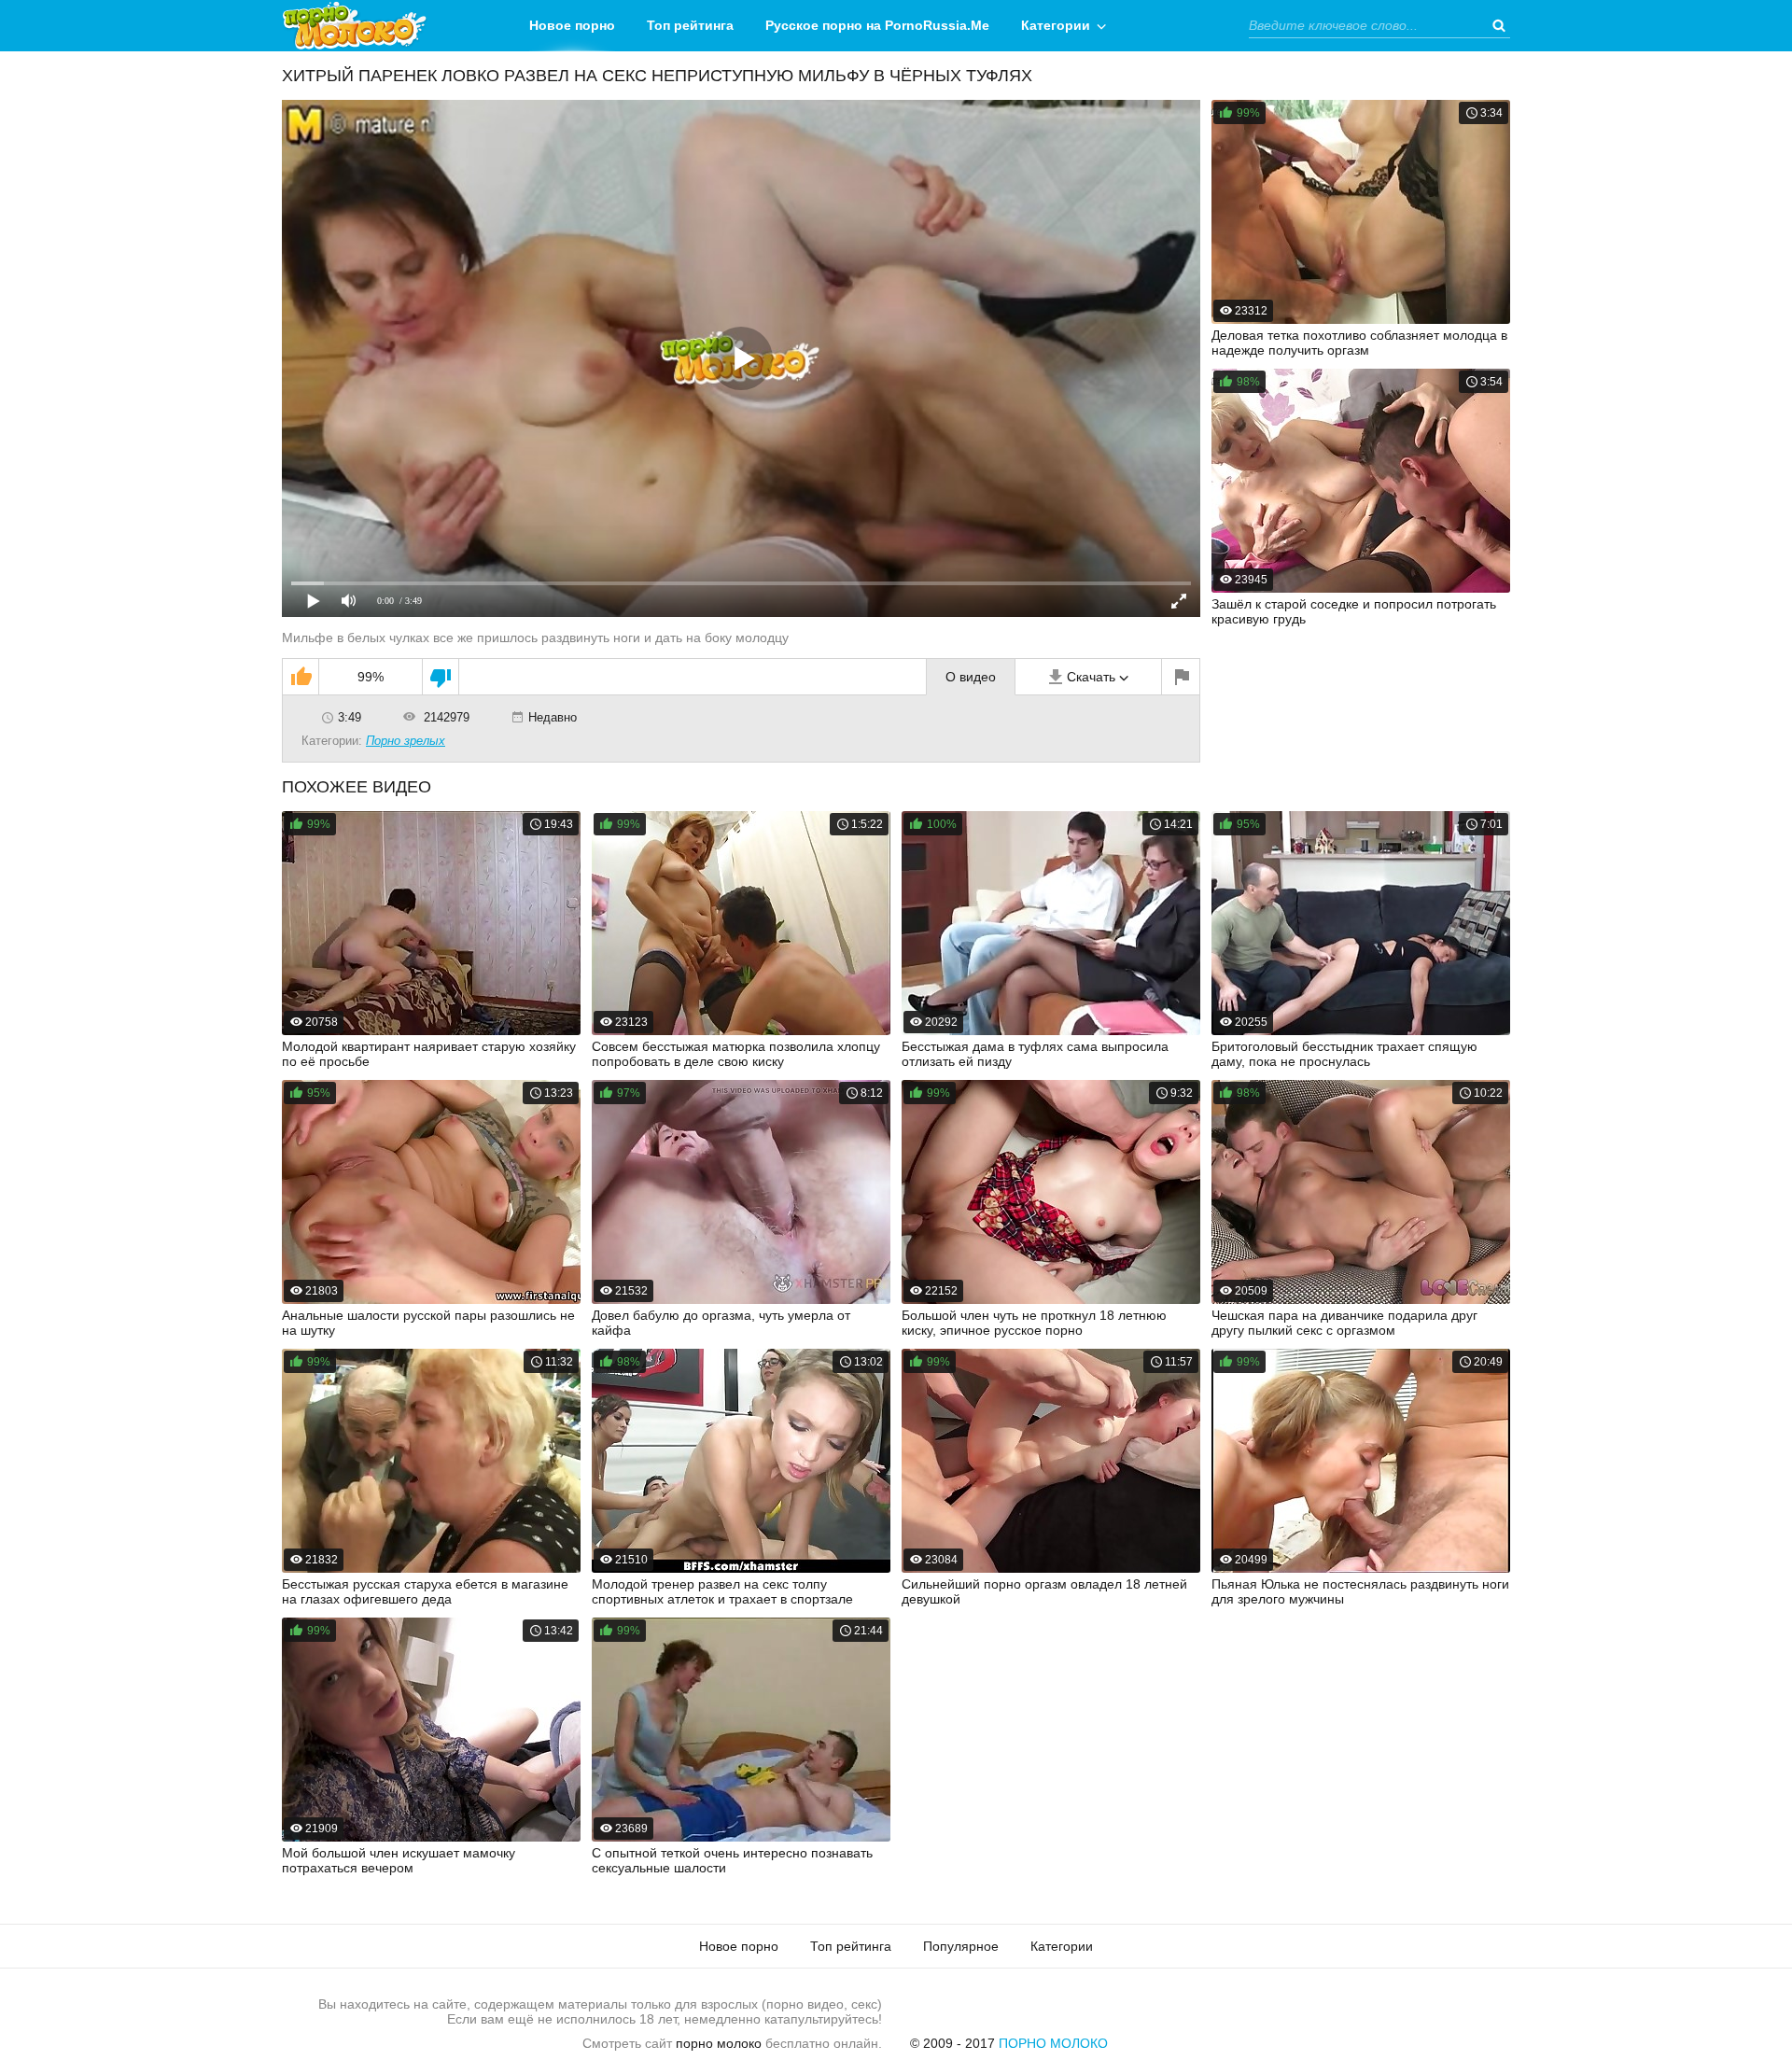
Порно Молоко (1053, 2043)
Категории (1056, 25)
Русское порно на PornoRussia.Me (877, 25)
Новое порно (572, 25)
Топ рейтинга (690, 25)
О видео (971, 677)
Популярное (961, 1946)
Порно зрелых (406, 741)
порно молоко (719, 2043)
